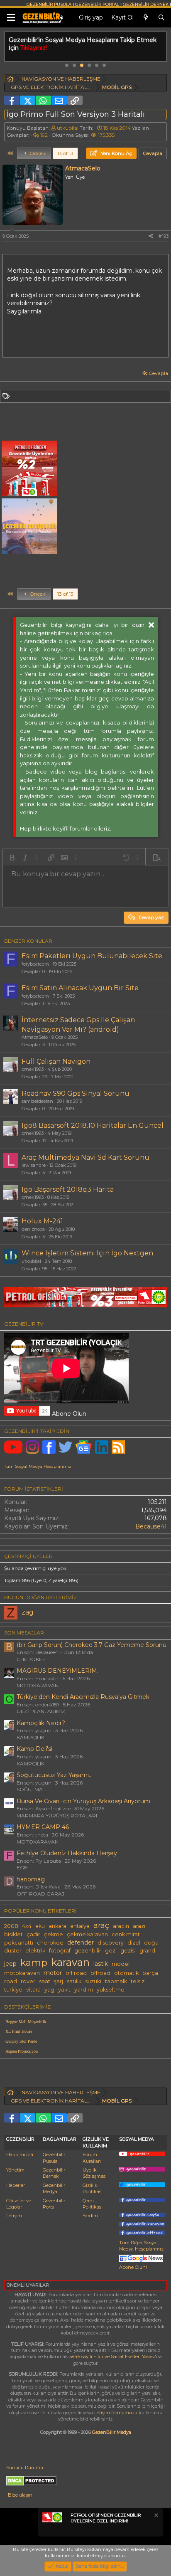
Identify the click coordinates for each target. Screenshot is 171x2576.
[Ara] (161, 18)
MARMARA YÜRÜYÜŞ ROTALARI (57, 1816)
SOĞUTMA (30, 1789)
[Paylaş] (151, 236)
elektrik (35, 1951)
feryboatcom (35, 964)
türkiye (13, 1990)
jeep (10, 1964)
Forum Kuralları (92, 2158)
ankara (57, 1926)
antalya (80, 1926)
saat (45, 1981)
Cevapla (158, 373)
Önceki (37, 153)
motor (53, 1973)
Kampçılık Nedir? (41, 1723)
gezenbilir (88, 1951)
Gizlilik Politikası (93, 2188)
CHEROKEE (31, 1659)
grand (147, 1951)
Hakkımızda (20, 2154)
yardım (84, 1990)
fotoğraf (60, 1951)
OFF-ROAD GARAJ (40, 1894)
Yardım (90, 2216)
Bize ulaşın (20, 2495)
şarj (59, 1981)
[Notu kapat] (156, 2516)
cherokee (50, 1943)
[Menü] (11, 18)
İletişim (14, 2216)
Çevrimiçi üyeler (28, 1556)
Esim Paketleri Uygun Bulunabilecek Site (92, 956)
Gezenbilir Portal (54, 2204)
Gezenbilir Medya (54, 2188)
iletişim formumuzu (116, 2413)
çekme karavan (87, 1934)
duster (13, 1951)
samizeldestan (37, 1101)
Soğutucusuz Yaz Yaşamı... (55, 1775)
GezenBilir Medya (112, 2432)
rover (28, 1981)
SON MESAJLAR (24, 1633)
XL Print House (19, 2031)
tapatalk (116, 1981)
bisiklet (13, 1934)
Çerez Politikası (93, 2204)
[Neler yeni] (146, 18)
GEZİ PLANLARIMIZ (41, 1711)
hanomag (31, 1879)
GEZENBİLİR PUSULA (49, 4)
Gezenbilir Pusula (54, 2158)
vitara (33, 1990)
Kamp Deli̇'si (34, 1749)
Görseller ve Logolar (19, 2204)
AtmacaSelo (35, 1037)
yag (49, 1990)
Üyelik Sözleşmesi (95, 2173)
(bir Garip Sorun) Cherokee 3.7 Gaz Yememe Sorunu (92, 1645)
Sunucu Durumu (25, 2468)
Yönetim (15, 2170)
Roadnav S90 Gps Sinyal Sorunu (76, 1093)
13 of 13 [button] (65, 153)
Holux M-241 (42, 1221)
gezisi (128, 1951)
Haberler (16, 2185)
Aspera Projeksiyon (22, 2051)
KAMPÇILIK (31, 1737)
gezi (111, 1951)
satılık (74, 1981)
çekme (54, 1934)
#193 (164, 236)
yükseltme (111, 1990)
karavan (70, 1962)
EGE (22, 1867)
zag (28, 1612)
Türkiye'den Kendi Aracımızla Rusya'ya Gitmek (83, 1697)
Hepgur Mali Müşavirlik (26, 2022)
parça (150, 1973)
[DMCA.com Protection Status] (31, 2484)
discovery (111, 1943)
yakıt (64, 1990)
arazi (139, 1926)
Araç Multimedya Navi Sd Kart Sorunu (85, 1157)
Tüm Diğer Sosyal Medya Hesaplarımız (141, 2246)
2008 (11, 1926)
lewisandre (34, 1165)
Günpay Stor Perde (21, 2041)
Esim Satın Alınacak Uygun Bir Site (80, 988)
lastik (101, 1964)
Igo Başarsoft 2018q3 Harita (68, 1189)
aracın (121, 1926)
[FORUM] (10, 80)
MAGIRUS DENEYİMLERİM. (57, 1671)
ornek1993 (33, 1069)
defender (81, 1942)
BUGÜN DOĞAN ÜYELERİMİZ (40, 1597)
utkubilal (68, 128)
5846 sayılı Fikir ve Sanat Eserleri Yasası (112, 2357)
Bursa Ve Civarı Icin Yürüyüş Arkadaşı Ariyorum (83, 1801)
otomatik (126, 1973)
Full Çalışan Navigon (56, 1061)
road (11, 1981)
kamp (34, 1962)
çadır (33, 1934)
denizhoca (33, 1229)
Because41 (151, 1526)
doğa (151, 1943)
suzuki (93, 1981)
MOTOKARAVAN (38, 1685)
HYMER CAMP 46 (43, 1827)
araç (101, 1925)
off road (76, 1973)
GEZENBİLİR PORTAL (97, 4)
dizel (134, 1943)
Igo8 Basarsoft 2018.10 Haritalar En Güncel (93, 1125)
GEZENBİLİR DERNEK (146, 4)
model (121, 1964)
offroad (100, 1973)
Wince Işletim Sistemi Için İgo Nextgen (87, 1253)
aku (40, 1926)
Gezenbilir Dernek (54, 2173)
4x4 (27, 1926)
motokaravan (22, 1973)
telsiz (138, 1981)
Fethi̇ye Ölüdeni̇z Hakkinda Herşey (67, 1853)
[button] (12, 858)
